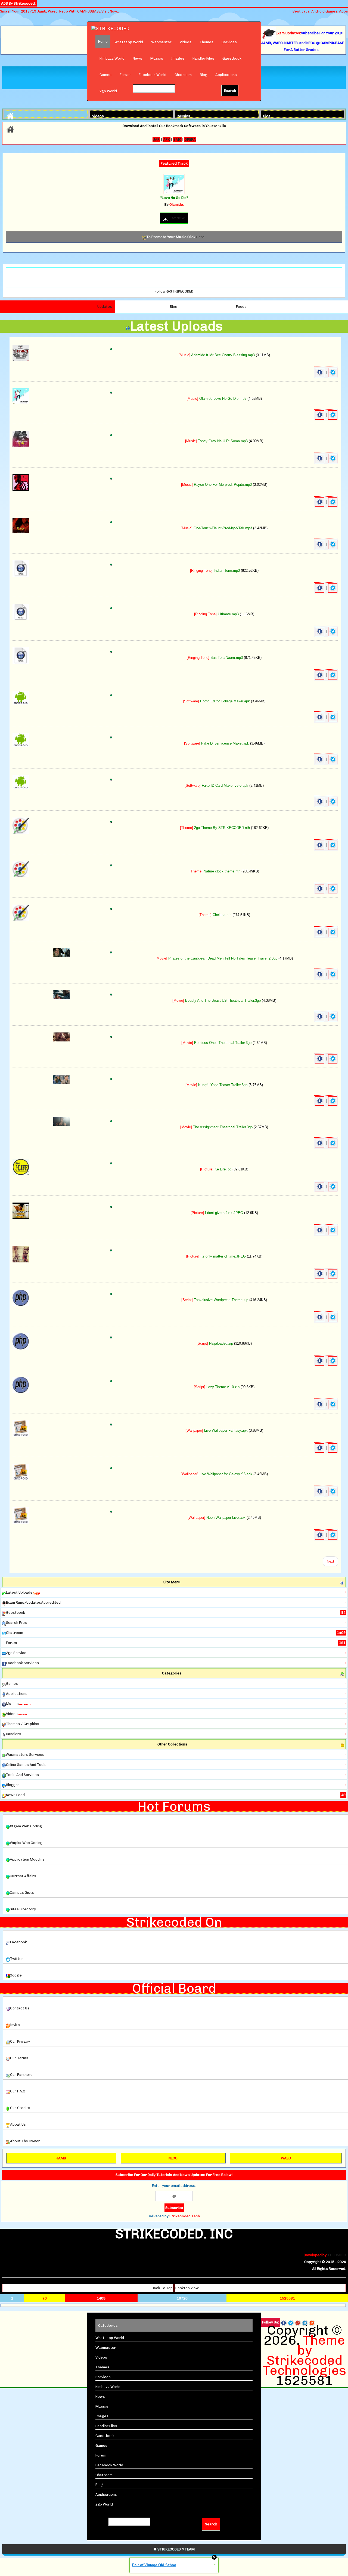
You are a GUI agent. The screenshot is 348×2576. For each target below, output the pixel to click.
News (137, 58)
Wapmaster (161, 42)
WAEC (286, 2158)
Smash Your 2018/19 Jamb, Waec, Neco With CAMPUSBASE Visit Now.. (59, 11)
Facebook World (153, 75)
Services (229, 42)
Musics (157, 58)
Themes (206, 42)
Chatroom (183, 75)
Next (330, 1561)
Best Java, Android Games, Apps (320, 11)
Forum (125, 75)
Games (105, 75)
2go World (108, 91)
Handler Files (203, 58)
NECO (173, 2158)
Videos (186, 42)
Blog (203, 75)
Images (178, 58)
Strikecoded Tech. (185, 2216)
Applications (226, 75)
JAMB (61, 2158)
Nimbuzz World (112, 58)
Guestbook (232, 58)
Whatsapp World (129, 42)
